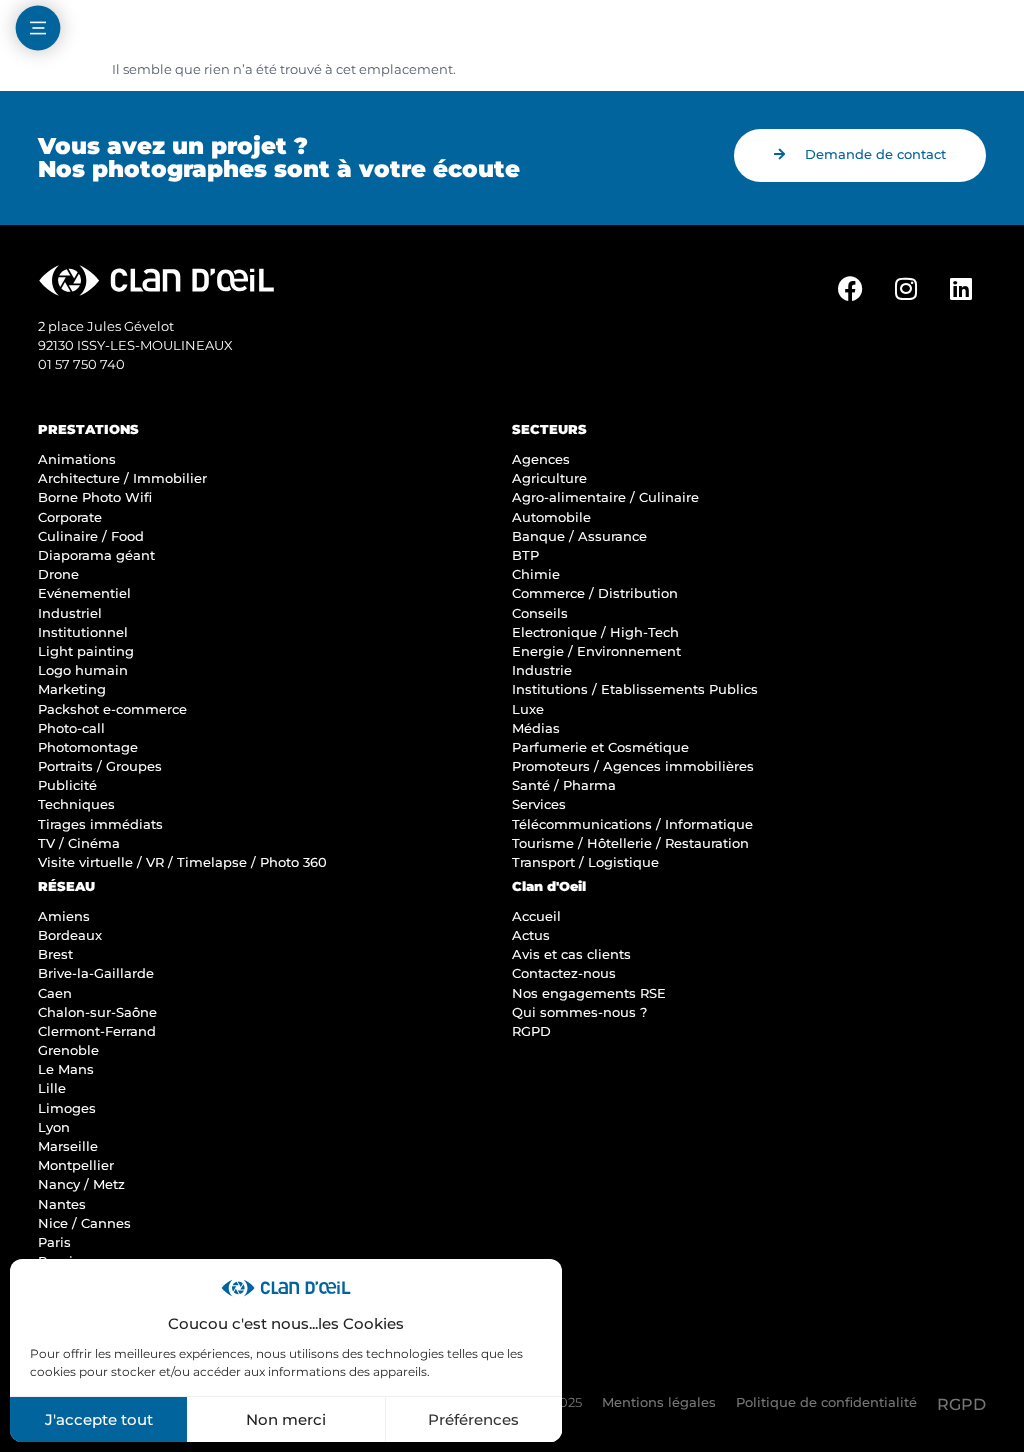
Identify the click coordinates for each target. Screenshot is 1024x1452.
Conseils (540, 613)
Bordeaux (70, 935)
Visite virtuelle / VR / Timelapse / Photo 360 (182, 862)
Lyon (54, 1127)
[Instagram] (906, 289)
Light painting (86, 651)
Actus (531, 935)
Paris (54, 1242)
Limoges (67, 1108)
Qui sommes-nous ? (579, 1012)
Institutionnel (83, 632)
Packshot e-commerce (112, 709)
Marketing (72, 689)
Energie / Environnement (596, 651)
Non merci (286, 1419)
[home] (512, 30)
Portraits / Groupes (100, 766)
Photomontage (88, 747)
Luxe (528, 709)
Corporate (70, 517)
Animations (77, 459)
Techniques (76, 804)
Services (539, 804)
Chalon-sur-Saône (97, 1012)
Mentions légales (659, 1402)
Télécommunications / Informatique (632, 824)
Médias (536, 728)
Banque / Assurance (579, 536)
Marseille (68, 1146)
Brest (55, 954)
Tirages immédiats (100, 824)
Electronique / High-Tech (595, 632)
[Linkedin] (961, 289)
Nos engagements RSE (589, 993)
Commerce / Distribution (595, 593)
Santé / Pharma (564, 785)
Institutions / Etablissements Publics (635, 689)
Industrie (542, 670)
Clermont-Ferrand (97, 1031)
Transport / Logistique (585, 862)
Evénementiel (84, 593)
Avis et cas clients (571, 954)
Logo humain (83, 670)
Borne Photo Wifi (95, 497)
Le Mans (66, 1069)
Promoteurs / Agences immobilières (633, 766)
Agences (541, 459)
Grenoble (68, 1050)
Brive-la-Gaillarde (96, 973)
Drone (58, 574)
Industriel (70, 613)
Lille (52, 1088)
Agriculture (549, 478)
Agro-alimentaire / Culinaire (605, 497)
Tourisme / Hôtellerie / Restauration (630, 843)
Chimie (536, 574)
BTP (525, 555)
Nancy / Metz (81, 1184)
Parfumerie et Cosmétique (600, 747)
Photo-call (71, 728)
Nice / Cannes (84, 1223)
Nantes (62, 1204)
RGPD (531, 1031)
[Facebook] (851, 289)
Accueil (536, 916)
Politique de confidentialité (826, 1402)
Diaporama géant (96, 555)
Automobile (551, 517)
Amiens (64, 916)
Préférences (473, 1419)
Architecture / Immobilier (122, 478)
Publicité (67, 785)
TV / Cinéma (79, 843)
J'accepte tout (99, 1419)
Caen (55, 993)
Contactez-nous (564, 973)
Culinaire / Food (91, 536)
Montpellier (76, 1165)
